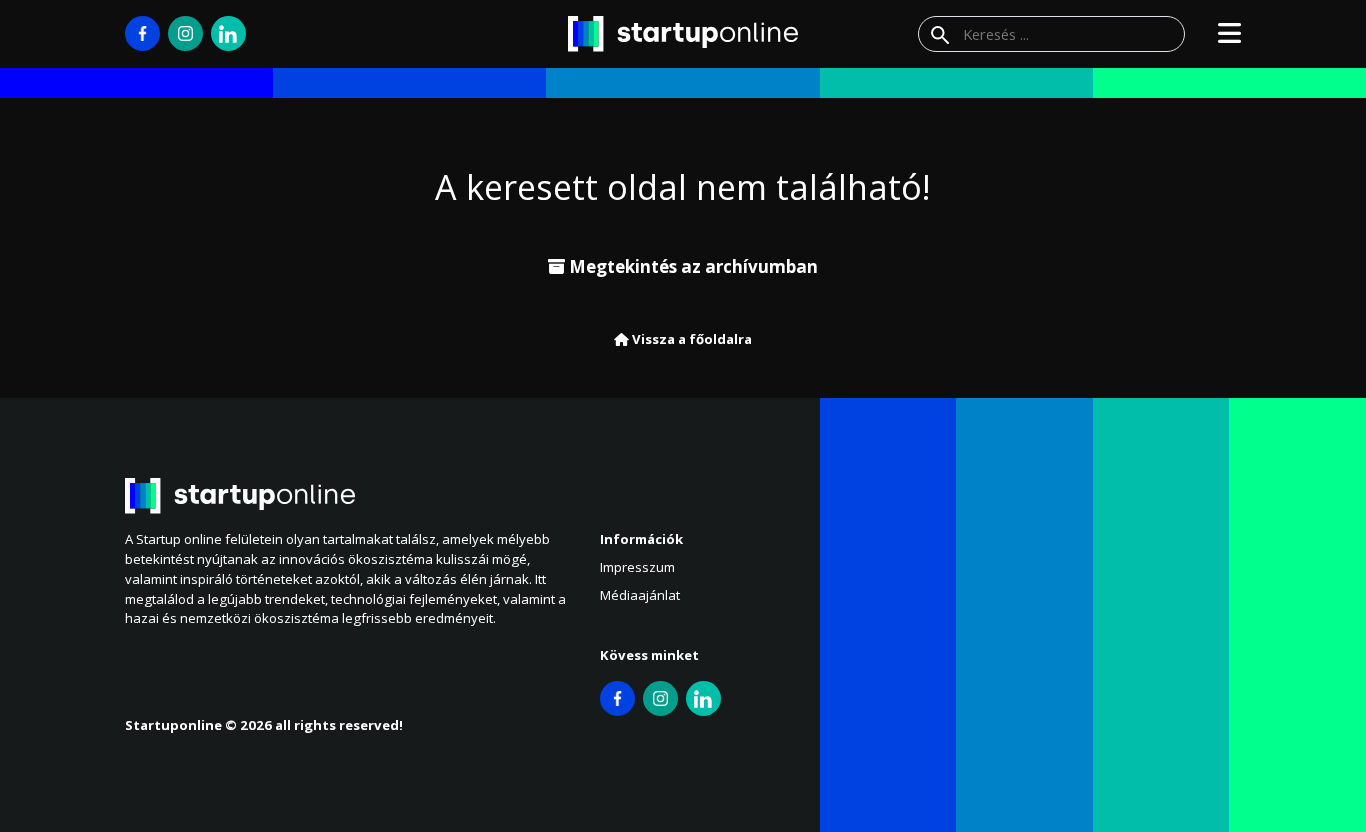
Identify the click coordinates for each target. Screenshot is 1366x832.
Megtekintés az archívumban (691, 266)
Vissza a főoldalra (690, 339)
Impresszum (637, 567)
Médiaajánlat (640, 595)
